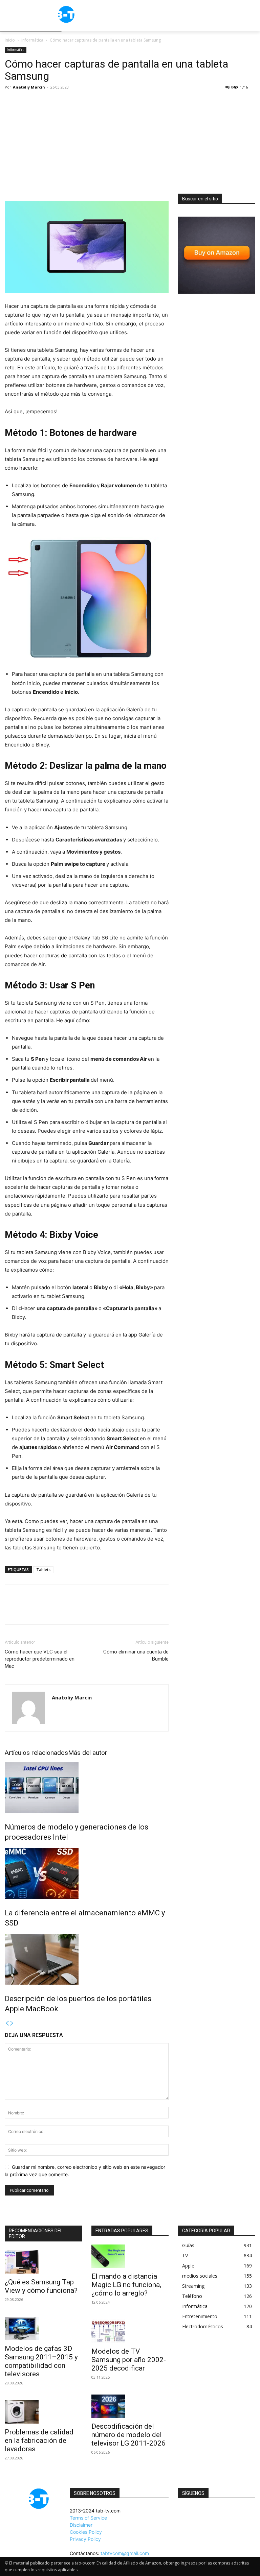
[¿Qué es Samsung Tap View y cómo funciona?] (43, 2262)
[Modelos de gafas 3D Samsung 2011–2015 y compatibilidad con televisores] (43, 2328)
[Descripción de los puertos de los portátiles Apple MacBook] (87, 1959)
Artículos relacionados (36, 1753)
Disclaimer (81, 2525)
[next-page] (12, 2023)
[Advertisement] (130, 143)
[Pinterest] (43, 1611)
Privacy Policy (85, 2539)
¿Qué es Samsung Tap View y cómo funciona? (41, 2286)
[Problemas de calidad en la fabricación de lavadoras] (43, 2412)
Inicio (10, 40)
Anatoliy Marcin (29, 87)
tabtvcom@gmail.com (125, 2553)
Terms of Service (88, 2518)
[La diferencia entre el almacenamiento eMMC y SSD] (87, 1873)
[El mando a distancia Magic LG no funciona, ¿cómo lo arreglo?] (130, 2256)
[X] (27, 1611)
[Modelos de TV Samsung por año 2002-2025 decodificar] (130, 2331)
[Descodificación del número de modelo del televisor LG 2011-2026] (130, 2406)
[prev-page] (7, 2023)
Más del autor (88, 1753)
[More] (74, 1611)
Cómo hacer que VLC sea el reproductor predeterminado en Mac (40, 1659)
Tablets (43, 1569)
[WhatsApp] (58, 1611)
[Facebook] (12, 1611)
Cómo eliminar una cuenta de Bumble (136, 1655)
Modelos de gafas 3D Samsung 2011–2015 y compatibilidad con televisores (41, 2361)
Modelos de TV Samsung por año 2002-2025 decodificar (129, 2360)
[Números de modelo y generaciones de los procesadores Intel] (87, 1788)
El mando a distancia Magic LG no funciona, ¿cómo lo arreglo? (126, 2285)
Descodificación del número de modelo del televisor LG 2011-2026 (128, 2435)
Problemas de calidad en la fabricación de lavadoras (39, 2440)
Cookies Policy (86, 2532)
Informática (32, 40)
